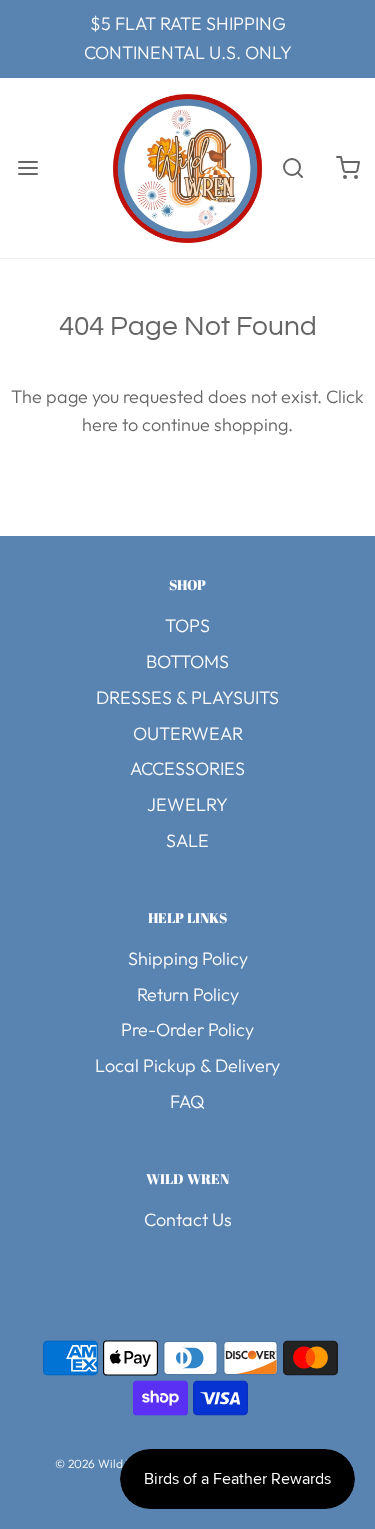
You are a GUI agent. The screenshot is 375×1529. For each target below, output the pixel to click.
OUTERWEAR (188, 733)
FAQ (187, 1101)
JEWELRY (187, 804)
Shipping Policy (188, 958)
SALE (187, 840)
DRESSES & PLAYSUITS (187, 697)
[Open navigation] (27, 167)
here (100, 424)
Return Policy (188, 994)
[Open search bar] (292, 167)
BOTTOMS (187, 661)
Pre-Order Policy (187, 1029)
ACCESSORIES (187, 768)
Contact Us (188, 1219)
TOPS (187, 625)
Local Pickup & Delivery (187, 1065)
